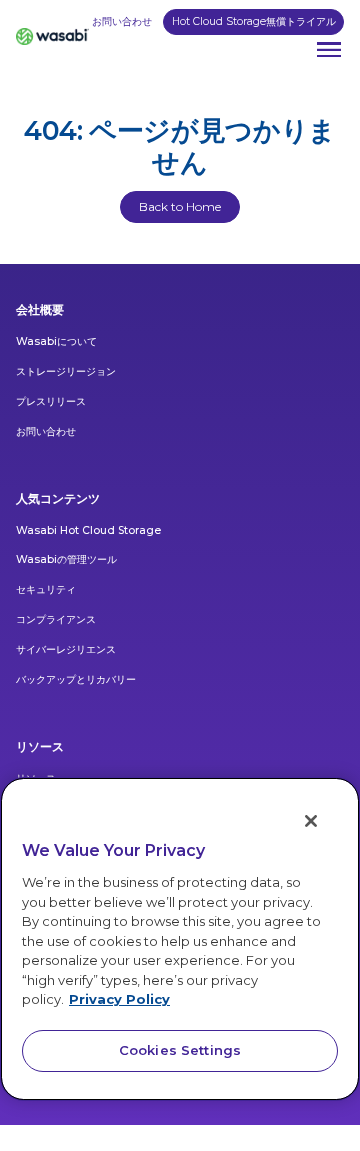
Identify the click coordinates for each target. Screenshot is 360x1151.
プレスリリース (51, 401)
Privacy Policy (119, 999)
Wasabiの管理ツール (66, 559)
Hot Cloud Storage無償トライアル (254, 21)
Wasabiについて (56, 341)
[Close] (311, 821)
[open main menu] (329, 50)
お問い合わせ (122, 21)
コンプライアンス (56, 619)
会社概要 (40, 309)
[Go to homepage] (52, 37)
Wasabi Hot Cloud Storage (88, 530)
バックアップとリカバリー (76, 679)
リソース (40, 746)
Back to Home (180, 206)
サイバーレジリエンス (66, 649)
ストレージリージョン (66, 371)
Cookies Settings (180, 1050)
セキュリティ (46, 589)
